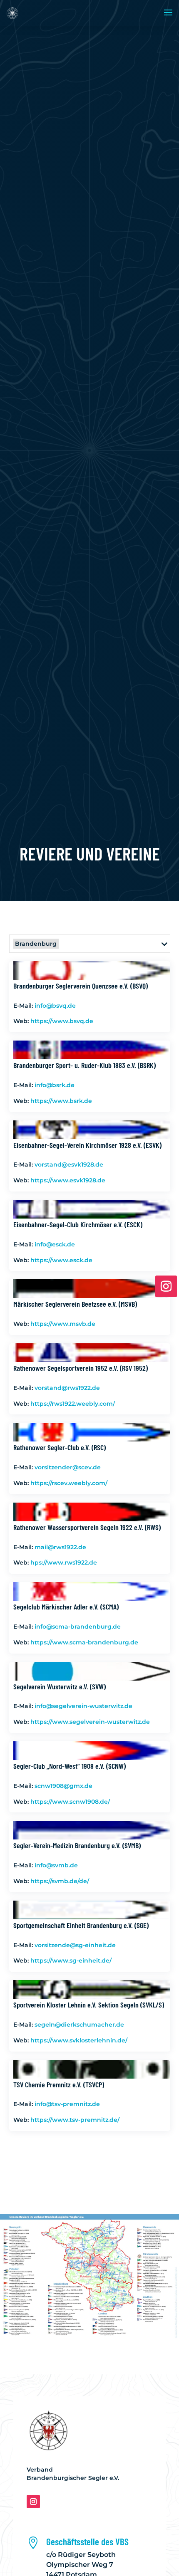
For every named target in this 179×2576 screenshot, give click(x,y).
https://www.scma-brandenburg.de (84, 1642)
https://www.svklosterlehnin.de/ (79, 2040)
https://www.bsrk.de (61, 1101)
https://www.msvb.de (63, 1324)
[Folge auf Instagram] (33, 2502)
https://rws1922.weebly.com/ (73, 1404)
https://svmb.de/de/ (60, 1881)
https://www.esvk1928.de (68, 1180)
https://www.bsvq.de (62, 1021)
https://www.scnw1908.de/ (70, 1802)
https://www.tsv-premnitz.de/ (75, 2120)
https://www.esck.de (61, 1260)
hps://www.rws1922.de (64, 1562)
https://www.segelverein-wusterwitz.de (90, 1722)
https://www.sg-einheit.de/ (71, 1960)
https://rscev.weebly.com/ (69, 1483)
